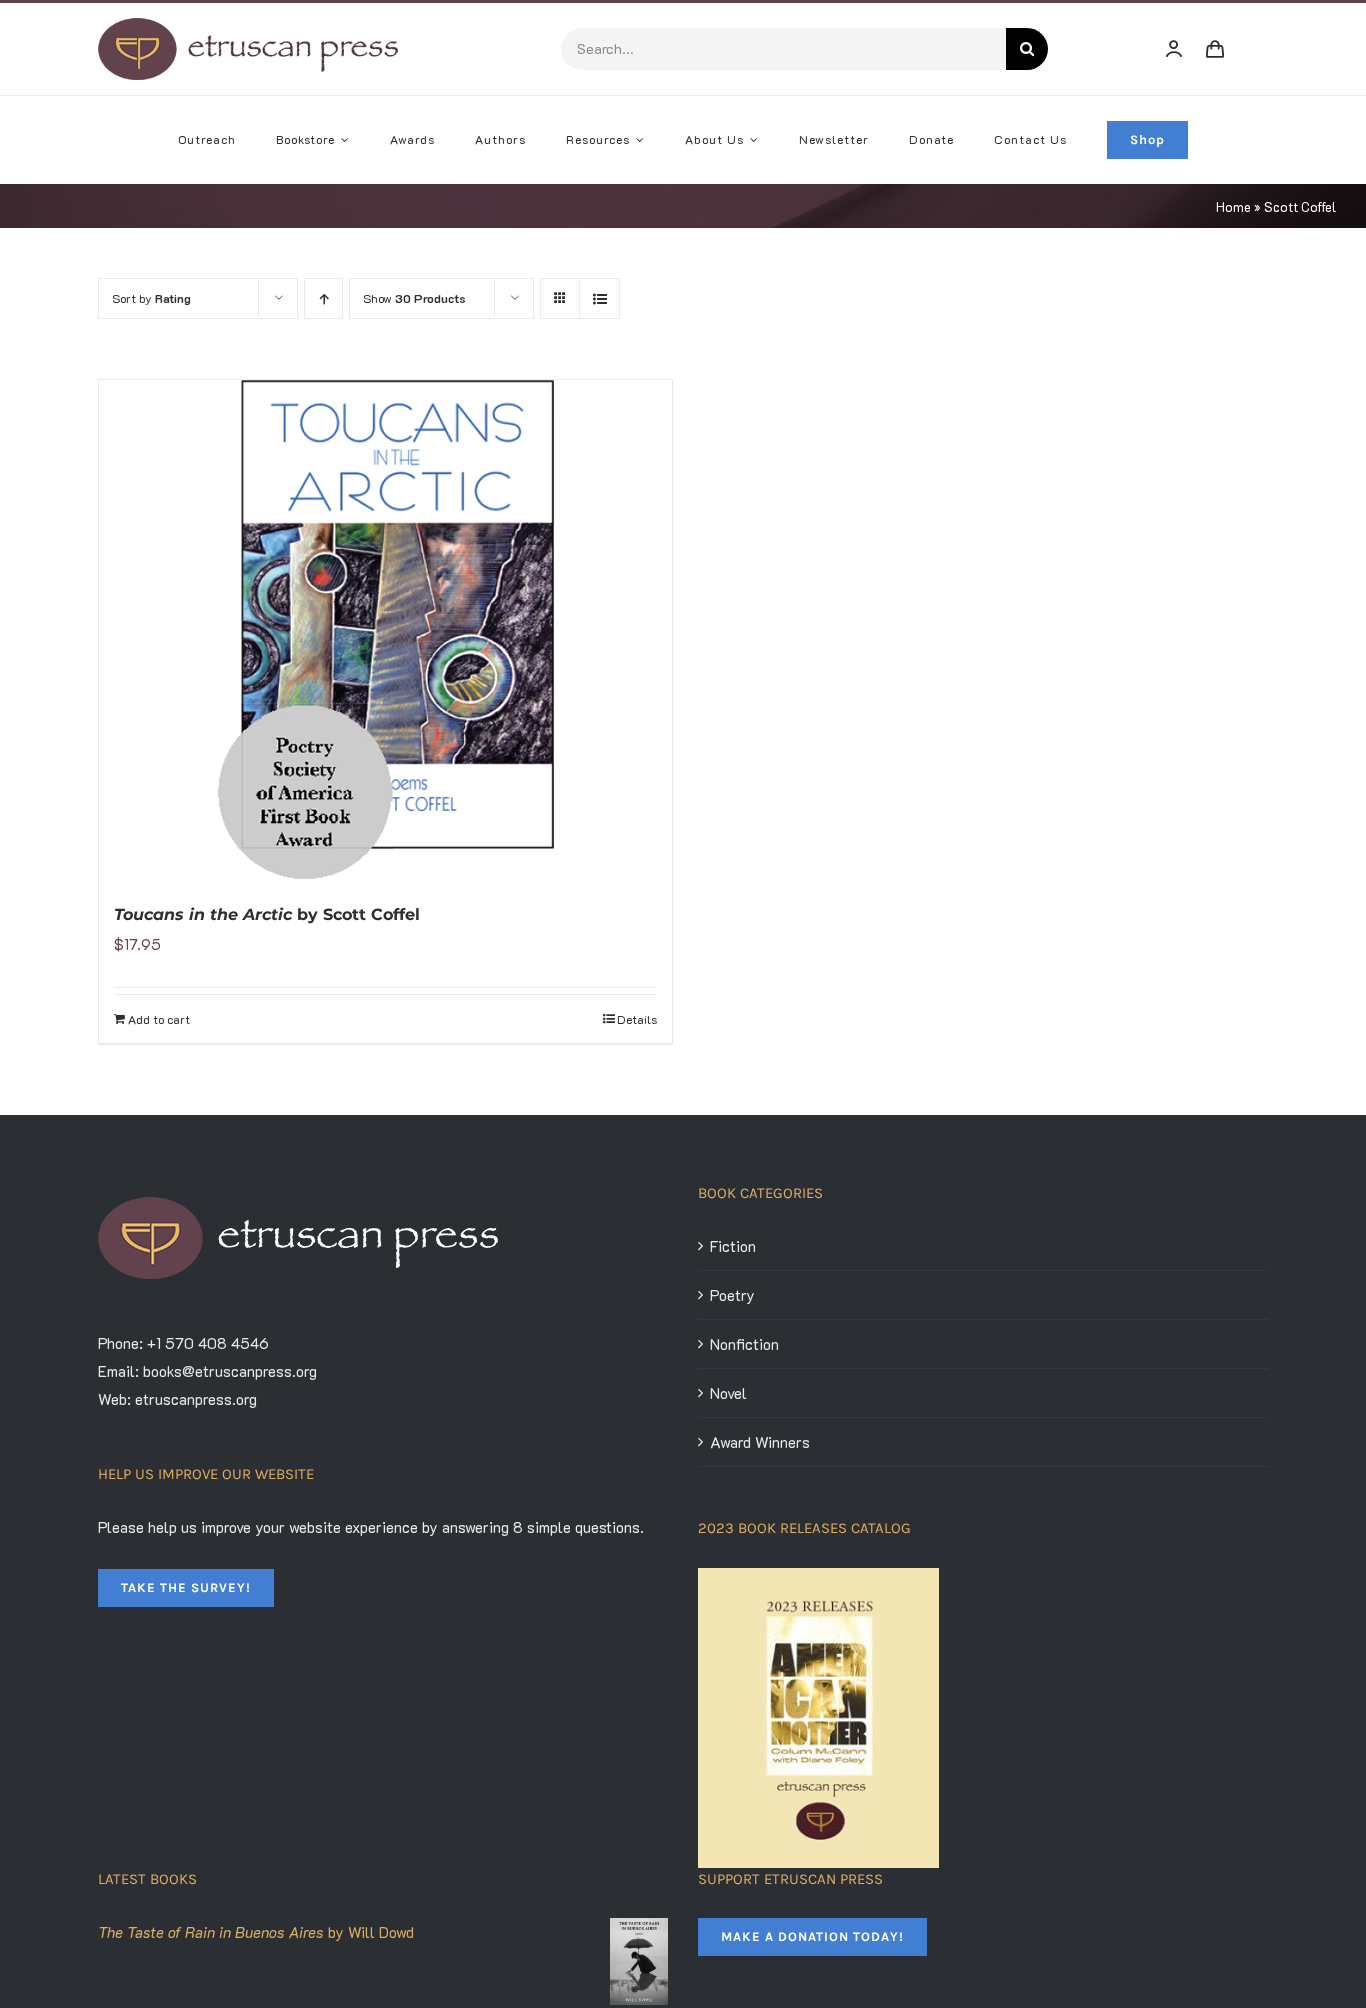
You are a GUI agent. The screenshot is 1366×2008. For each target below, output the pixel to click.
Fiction (733, 1246)
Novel (728, 1393)
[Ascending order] (323, 298)
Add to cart (159, 1019)
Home (1233, 206)
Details (637, 1019)
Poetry (732, 1295)
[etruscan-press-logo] (248, 25)
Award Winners (760, 1442)
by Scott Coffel (267, 914)
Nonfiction (744, 1344)
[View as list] (599, 298)
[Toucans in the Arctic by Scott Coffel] (385, 630)
